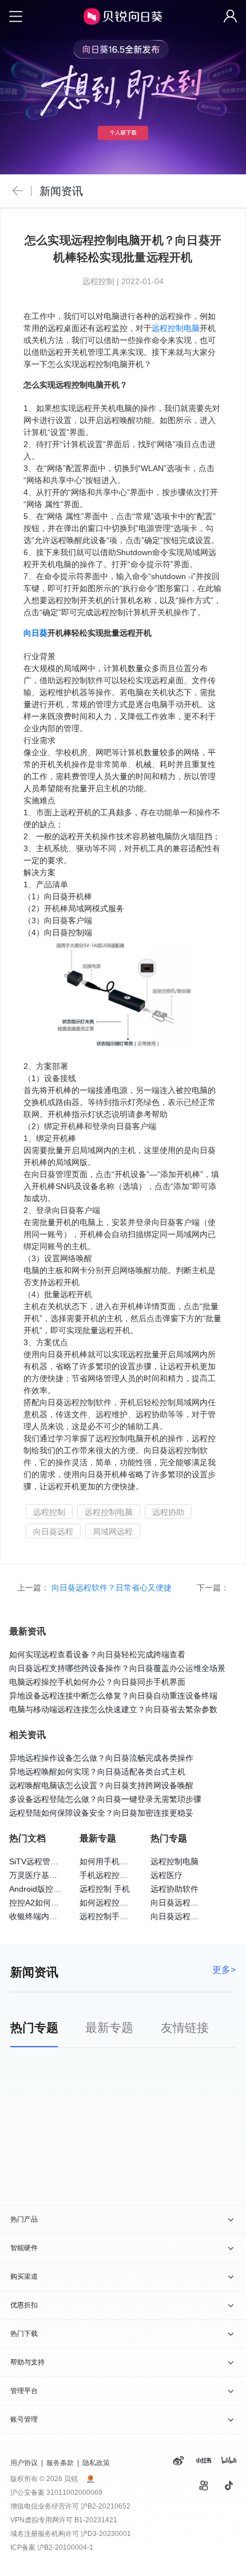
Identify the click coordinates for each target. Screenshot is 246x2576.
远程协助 (168, 1512)
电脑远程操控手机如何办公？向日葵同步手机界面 (97, 1682)
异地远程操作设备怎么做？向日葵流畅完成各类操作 (101, 1758)
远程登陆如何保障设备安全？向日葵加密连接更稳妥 (101, 1813)
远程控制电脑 (176, 328)
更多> (224, 1969)
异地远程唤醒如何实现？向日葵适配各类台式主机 (97, 1772)
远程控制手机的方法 (116, 1916)
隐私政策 (96, 2463)
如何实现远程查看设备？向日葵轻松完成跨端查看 (97, 1654)
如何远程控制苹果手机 (120, 1903)
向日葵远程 (53, 1532)
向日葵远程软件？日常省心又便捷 (113, 1588)
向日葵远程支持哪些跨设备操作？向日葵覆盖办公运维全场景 (117, 1668)
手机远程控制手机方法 (120, 1875)
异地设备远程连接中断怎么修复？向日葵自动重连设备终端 (113, 1696)
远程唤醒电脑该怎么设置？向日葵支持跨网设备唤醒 (101, 1785)
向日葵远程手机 (178, 1903)
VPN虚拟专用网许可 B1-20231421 (64, 2520)
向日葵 (35, 633)
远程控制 (49, 1512)
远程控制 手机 (105, 1889)
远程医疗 (166, 1875)
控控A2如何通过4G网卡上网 (59, 1903)
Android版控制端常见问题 (55, 1889)
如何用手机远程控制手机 (124, 1861)
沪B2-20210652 (106, 2506)
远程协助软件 (174, 1889)
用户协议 (24, 2463)
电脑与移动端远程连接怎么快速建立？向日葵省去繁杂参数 (113, 1709)
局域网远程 (113, 1532)
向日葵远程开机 (178, 1916)
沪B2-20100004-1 (65, 2547)
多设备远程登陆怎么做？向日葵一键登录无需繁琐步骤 (105, 1799)
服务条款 (60, 2463)
